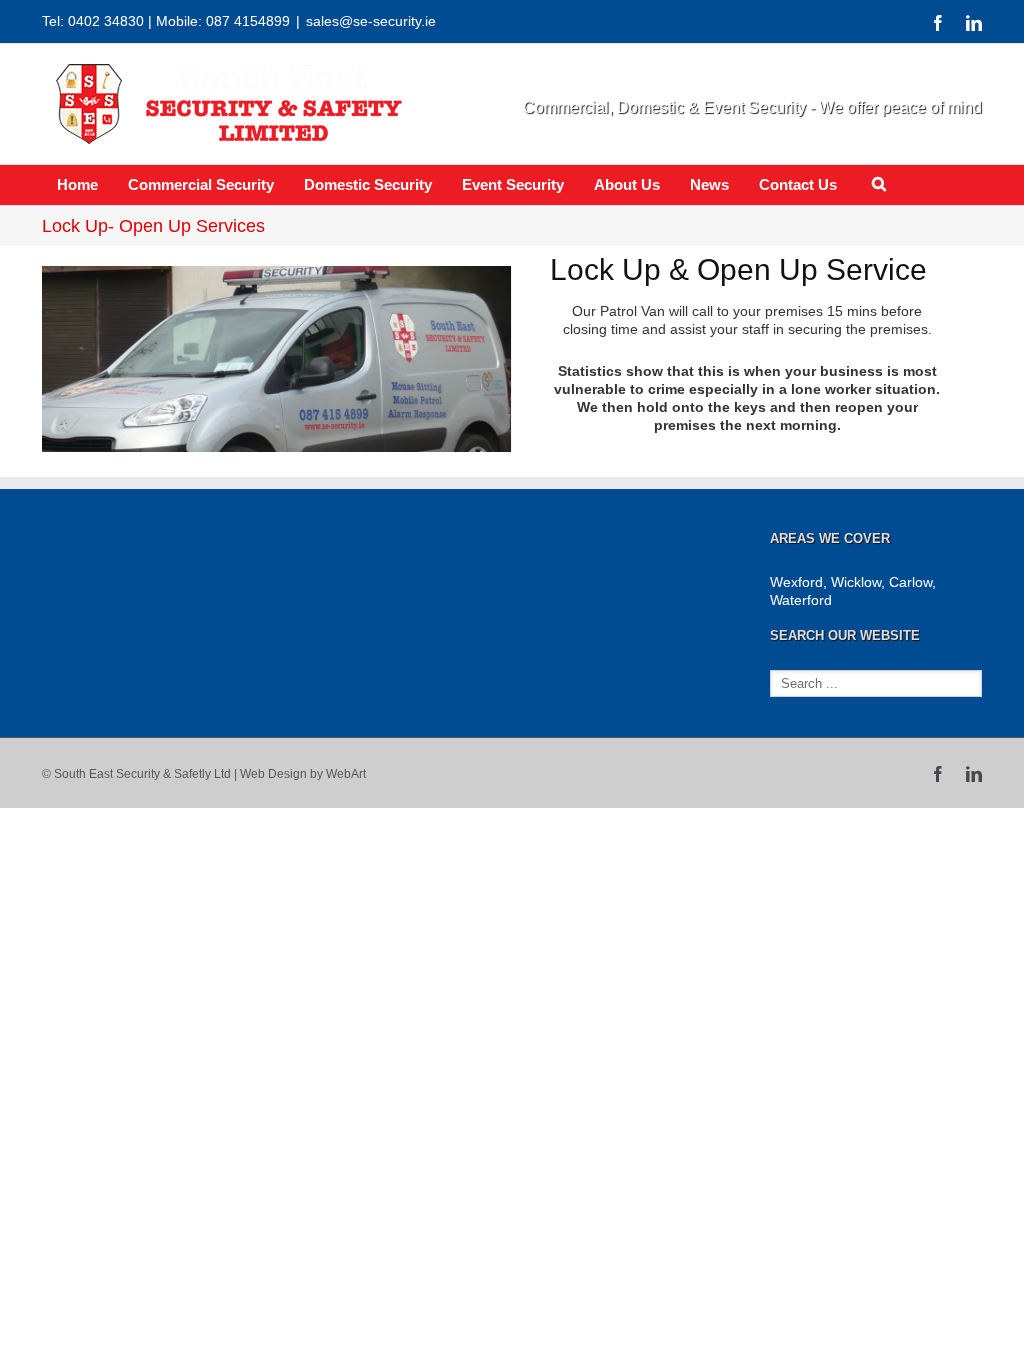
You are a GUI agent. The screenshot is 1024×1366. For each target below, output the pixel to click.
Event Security (513, 184)
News (709, 184)
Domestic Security (368, 184)
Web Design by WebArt (303, 774)
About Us (627, 184)
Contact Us (798, 184)
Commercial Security (201, 184)
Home (77, 184)
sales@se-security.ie (371, 21)
